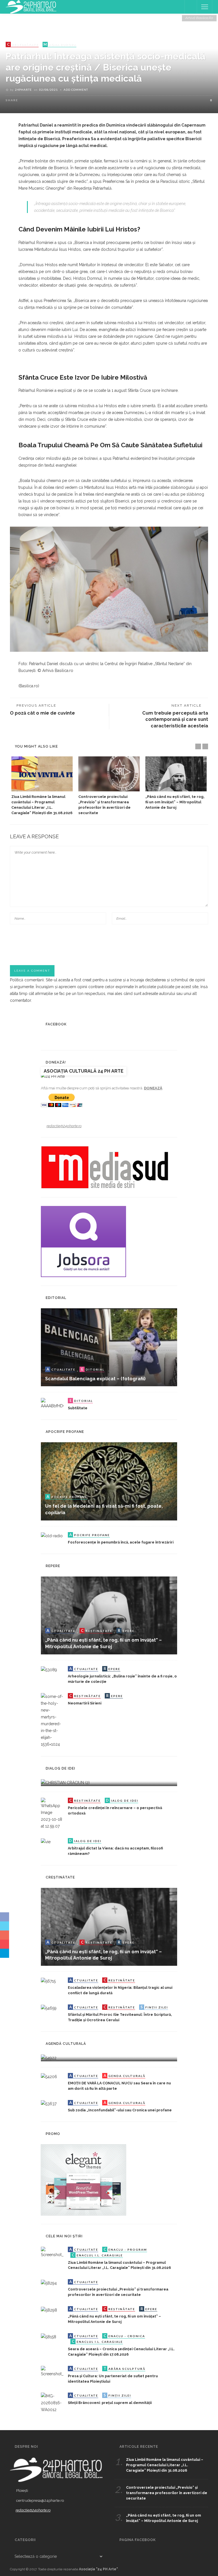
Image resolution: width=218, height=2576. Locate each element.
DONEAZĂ (153, 1088)
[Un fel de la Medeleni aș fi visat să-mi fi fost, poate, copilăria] (109, 1481)
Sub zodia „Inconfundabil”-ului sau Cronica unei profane (120, 2110)
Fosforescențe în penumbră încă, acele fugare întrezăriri (121, 1542)
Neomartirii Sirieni (85, 1703)
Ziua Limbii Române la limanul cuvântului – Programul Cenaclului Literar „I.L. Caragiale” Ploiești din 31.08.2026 (165, 2465)
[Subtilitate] (52, 1403)
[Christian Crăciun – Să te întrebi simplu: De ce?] (65, 1782)
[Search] (191, 7)
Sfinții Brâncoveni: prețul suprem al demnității (110, 2403)
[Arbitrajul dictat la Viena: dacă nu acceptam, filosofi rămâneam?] (46, 1842)
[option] (42, 786)
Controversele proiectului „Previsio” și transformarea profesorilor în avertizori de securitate (167, 2493)
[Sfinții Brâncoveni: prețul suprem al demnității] (52, 2403)
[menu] (205, 7)
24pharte (23, 90)
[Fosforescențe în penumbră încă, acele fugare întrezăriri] (52, 1536)
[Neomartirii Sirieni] (52, 1720)
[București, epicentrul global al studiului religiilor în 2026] (49, 2058)
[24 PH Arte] (31, 7)
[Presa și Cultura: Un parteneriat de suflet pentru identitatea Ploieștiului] (52, 2371)
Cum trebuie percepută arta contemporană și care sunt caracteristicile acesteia (175, 719)
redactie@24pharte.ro (64, 1126)
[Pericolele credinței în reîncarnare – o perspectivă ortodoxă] (52, 1813)
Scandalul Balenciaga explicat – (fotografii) (95, 1379)
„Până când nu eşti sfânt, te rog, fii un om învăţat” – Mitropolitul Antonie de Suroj (175, 802)
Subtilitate (78, 1408)
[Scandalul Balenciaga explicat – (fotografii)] (109, 1347)
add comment (76, 90)
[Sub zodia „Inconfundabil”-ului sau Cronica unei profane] (49, 2103)
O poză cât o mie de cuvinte (42, 713)
